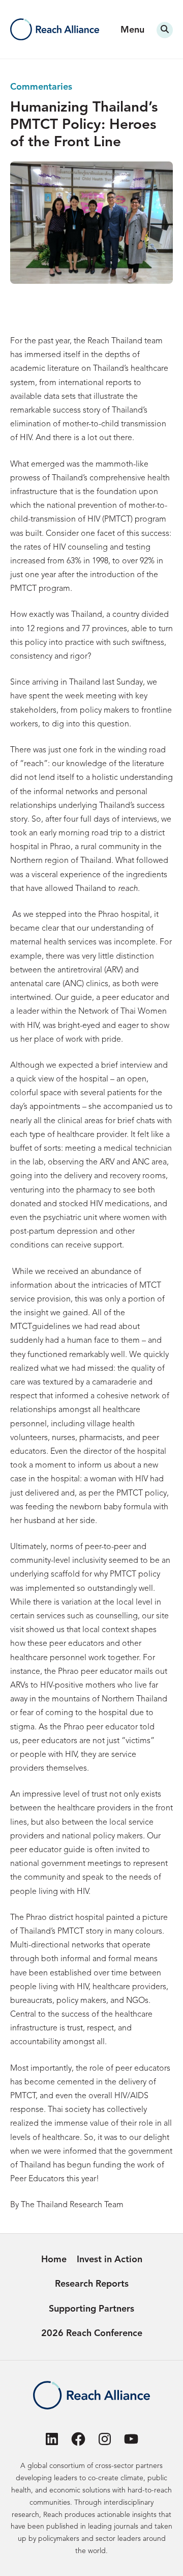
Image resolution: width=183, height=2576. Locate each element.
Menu (132, 30)
